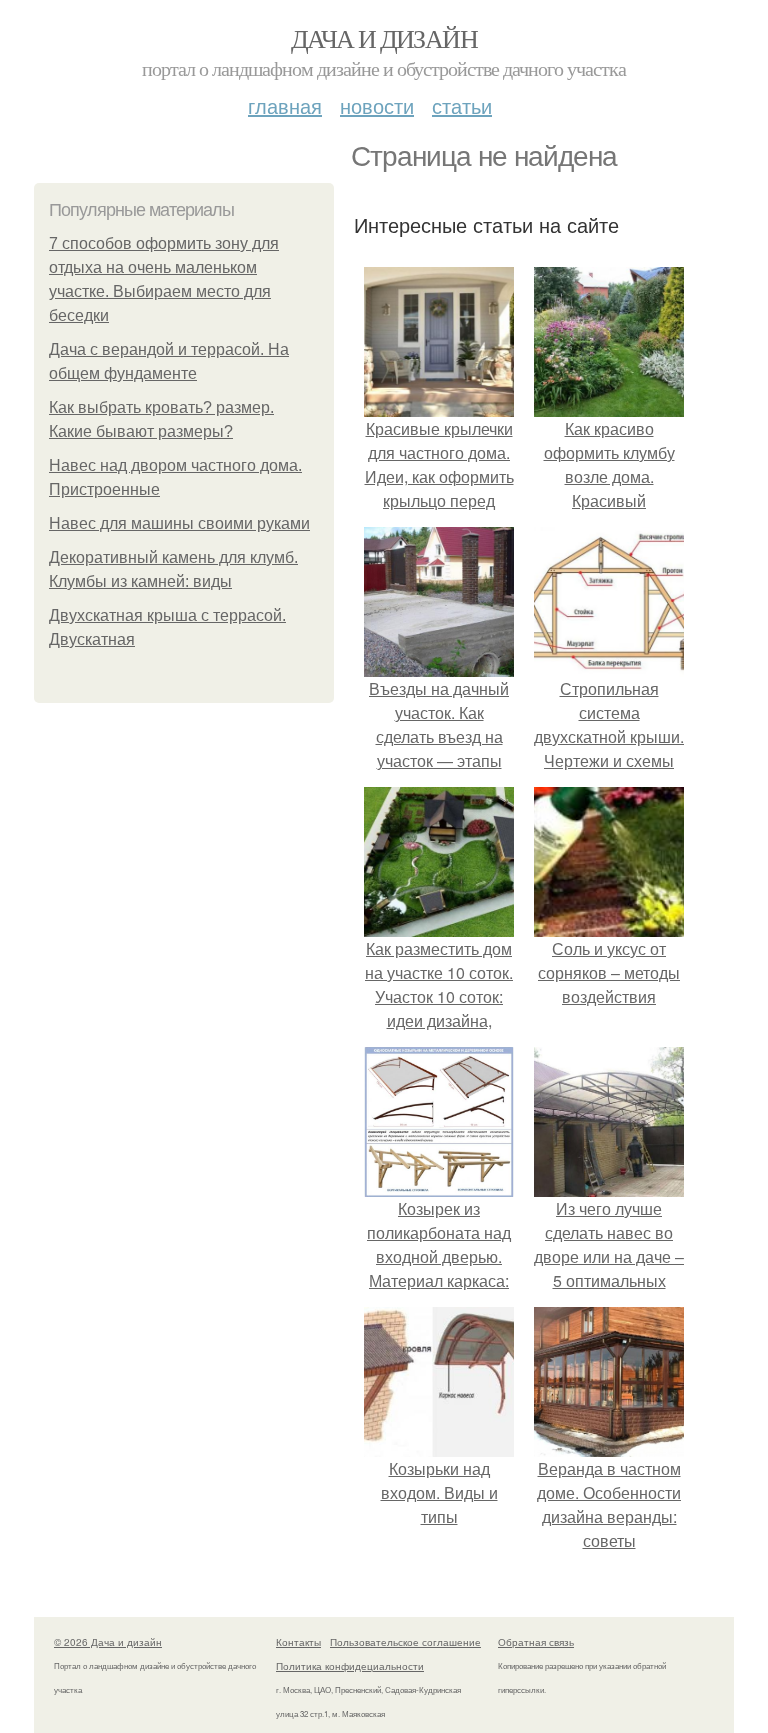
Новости (377, 105)
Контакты (298, 1642)
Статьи (462, 105)
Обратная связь (536, 1642)
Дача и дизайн (384, 38)
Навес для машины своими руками (179, 523)
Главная (285, 105)
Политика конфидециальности (350, 1666)
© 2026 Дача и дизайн (108, 1642)
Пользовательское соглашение (405, 1642)
